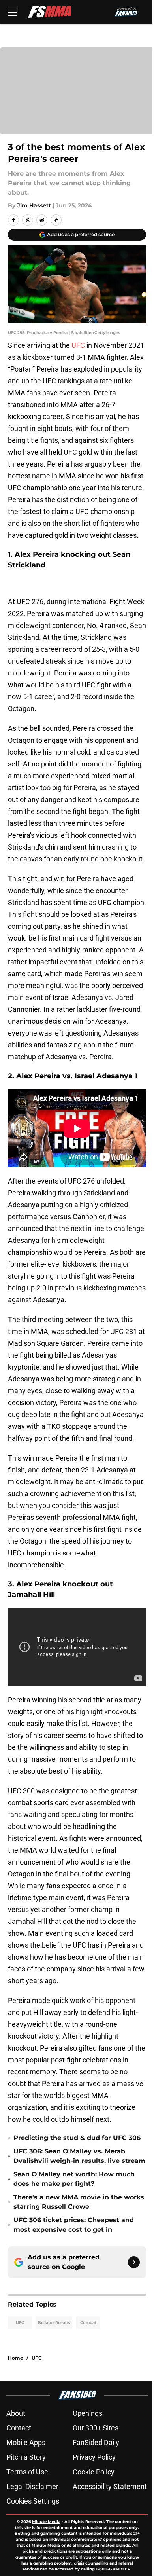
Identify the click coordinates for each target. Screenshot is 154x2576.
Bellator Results (54, 2323)
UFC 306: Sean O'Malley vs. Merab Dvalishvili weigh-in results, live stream (79, 2156)
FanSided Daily (96, 2442)
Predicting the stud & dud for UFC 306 (77, 2138)
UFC (79, 345)
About (16, 2413)
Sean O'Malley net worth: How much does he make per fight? (74, 2179)
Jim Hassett (34, 205)
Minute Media (46, 2522)
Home (16, 2358)
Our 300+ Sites (96, 2428)
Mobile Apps (26, 2442)
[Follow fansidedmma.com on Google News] (134, 2262)
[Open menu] (13, 12)
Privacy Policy (94, 2457)
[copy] (56, 220)
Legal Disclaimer (32, 2486)
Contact (19, 2428)
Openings (87, 2413)
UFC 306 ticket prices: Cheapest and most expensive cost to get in (74, 2225)
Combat (88, 2323)
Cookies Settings (33, 2501)
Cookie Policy (94, 2472)
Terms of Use (27, 2472)
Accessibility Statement (110, 2486)
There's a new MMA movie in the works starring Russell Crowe (79, 2202)
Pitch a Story (26, 2457)
